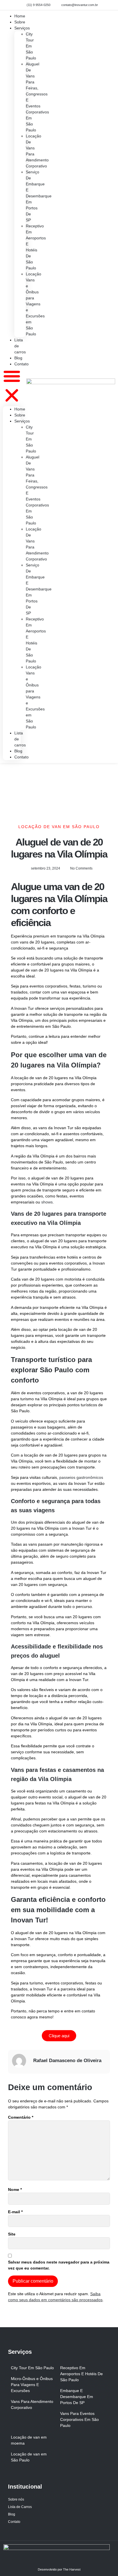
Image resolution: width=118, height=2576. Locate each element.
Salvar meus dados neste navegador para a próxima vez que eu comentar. (59, 2265)
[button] (12, 387)
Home (20, 409)
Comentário (21, 2117)
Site (12, 2234)
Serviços (22, 28)
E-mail (15, 2212)
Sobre (20, 415)
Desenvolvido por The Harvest (59, 2569)
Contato (21, 364)
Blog (18, 751)
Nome (15, 2190)
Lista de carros (20, 346)
